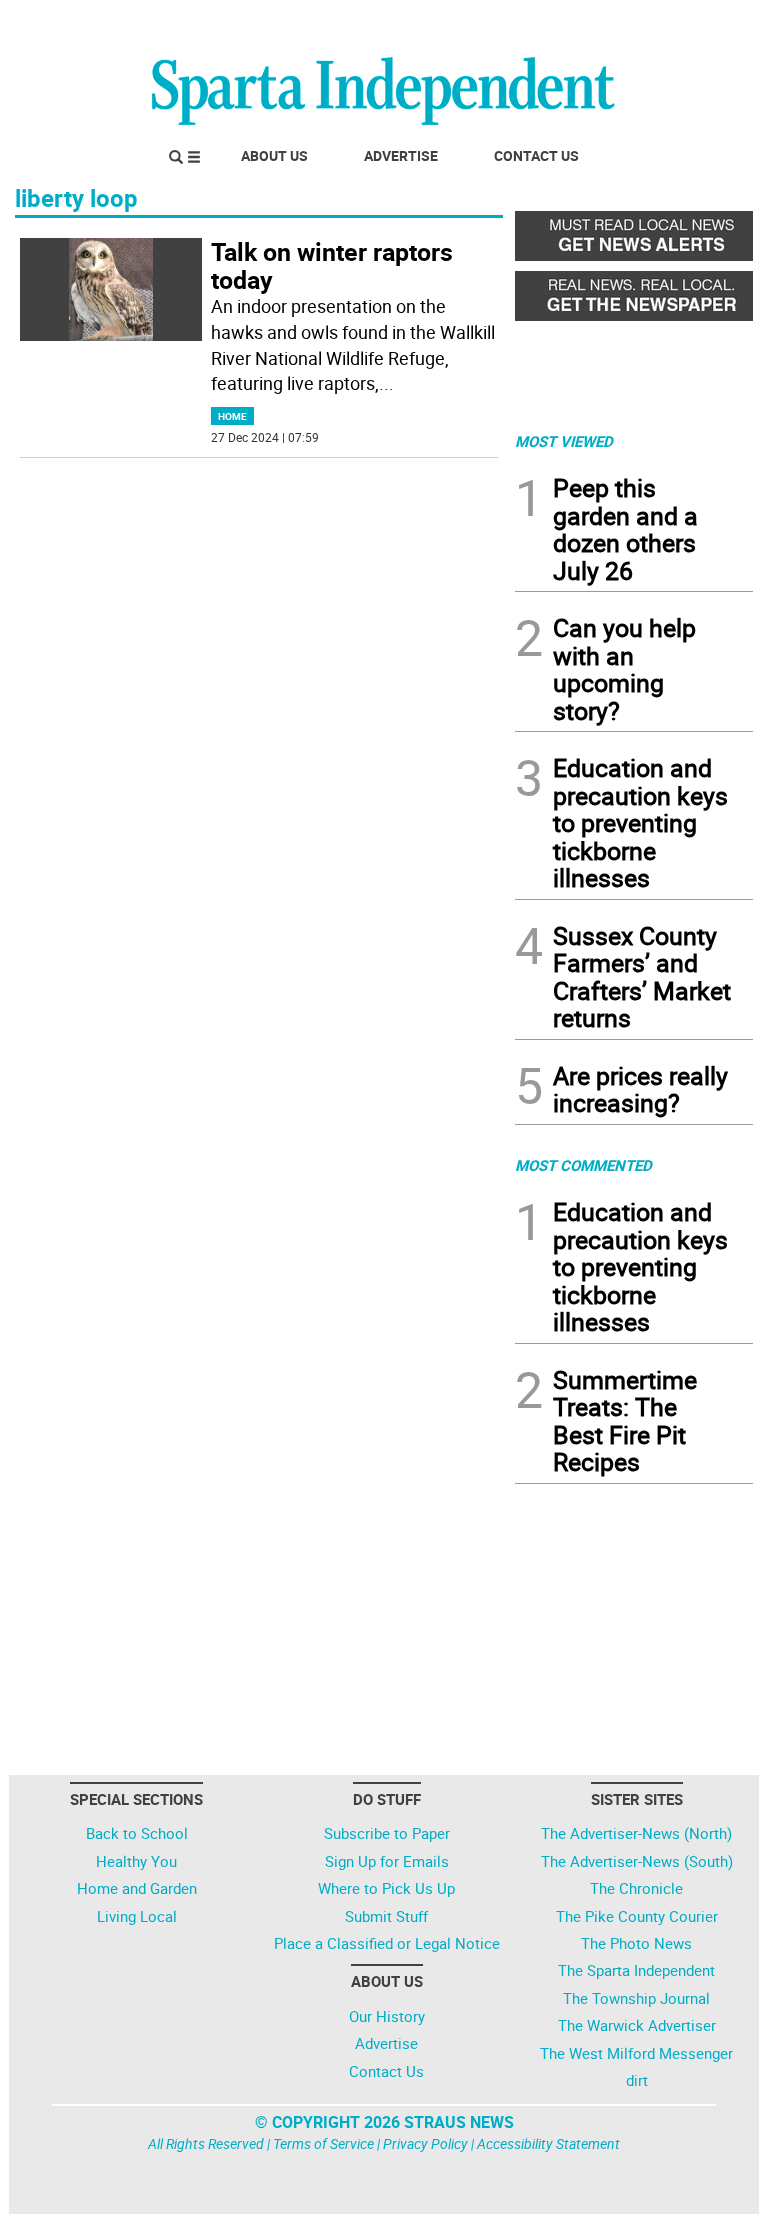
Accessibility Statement (548, 2143)
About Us (274, 155)
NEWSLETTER (592, 23)
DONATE (704, 23)
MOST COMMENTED (583, 1165)
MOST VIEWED (564, 441)
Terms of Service (323, 2143)
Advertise (401, 155)
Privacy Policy (425, 2143)
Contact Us (536, 155)
